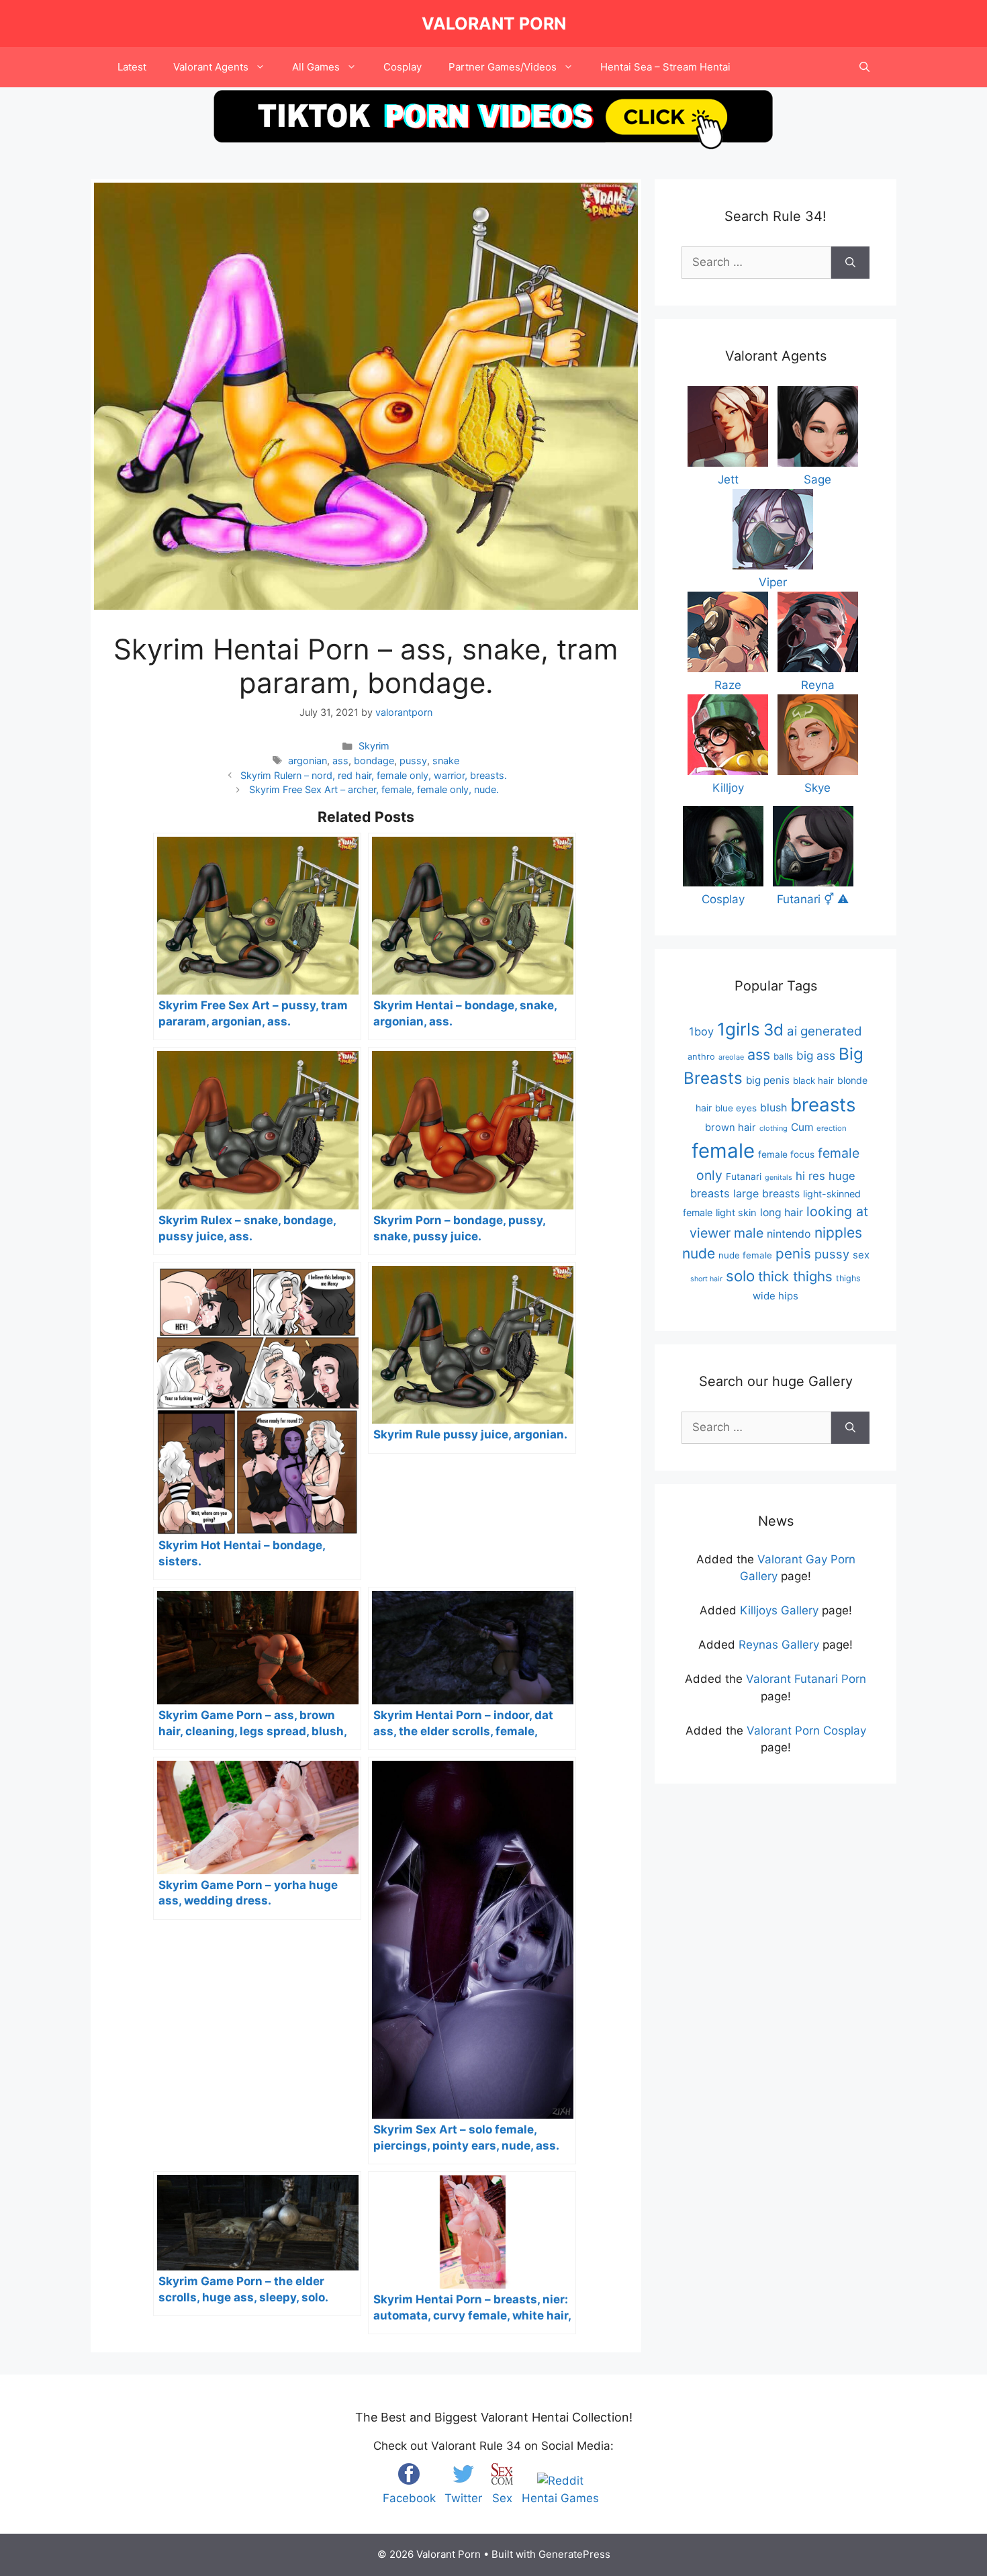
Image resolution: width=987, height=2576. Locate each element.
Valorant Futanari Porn (806, 1679)
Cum (802, 1127)
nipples (838, 1233)
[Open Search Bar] (864, 67)
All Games (316, 67)
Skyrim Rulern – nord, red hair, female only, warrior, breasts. (374, 775)
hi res (810, 1176)
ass (340, 761)
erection (832, 1128)
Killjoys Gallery (779, 1610)
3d (773, 1030)
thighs (848, 1278)
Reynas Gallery (779, 1645)
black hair (813, 1080)
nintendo (789, 1234)
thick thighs (795, 1276)
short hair (706, 1279)
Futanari (744, 1177)
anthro (701, 1057)
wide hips (775, 1296)
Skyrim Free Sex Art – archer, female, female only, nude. (374, 789)
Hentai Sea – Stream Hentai (665, 67)
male (749, 1233)
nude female (745, 1255)
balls (783, 1056)
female (723, 1151)
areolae (731, 1057)
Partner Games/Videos (503, 67)
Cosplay (403, 67)
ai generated (825, 1031)
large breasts (766, 1193)
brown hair (731, 1128)
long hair (782, 1212)
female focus (786, 1154)
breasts (823, 1105)
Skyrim (374, 746)
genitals (779, 1178)
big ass (816, 1055)
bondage (374, 761)
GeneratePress (574, 2554)
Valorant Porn (494, 24)
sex (861, 1255)
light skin (736, 1213)
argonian (308, 761)
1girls (739, 1029)
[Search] (850, 263)
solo (740, 1276)
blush (773, 1107)
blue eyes (736, 1108)
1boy (701, 1031)
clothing (773, 1128)
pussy (413, 761)
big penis (768, 1080)
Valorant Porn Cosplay (806, 1731)
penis (793, 1253)
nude (699, 1253)
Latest (132, 67)
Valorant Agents (211, 67)
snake (446, 761)
